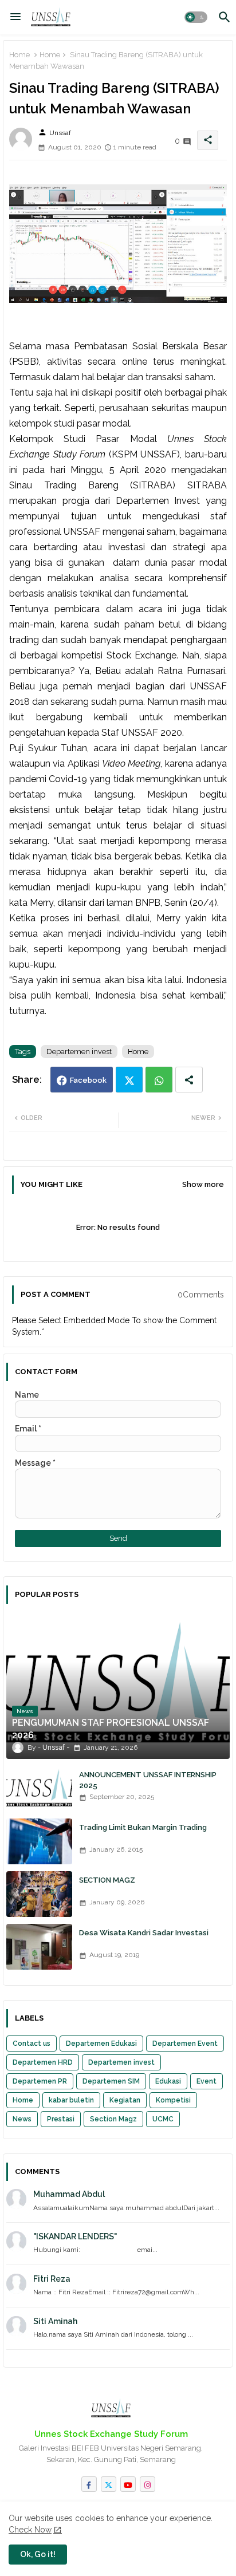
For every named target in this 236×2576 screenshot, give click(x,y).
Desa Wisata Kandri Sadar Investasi (144, 1933)
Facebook (88, 1080)
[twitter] (109, 2484)
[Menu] (15, 17)
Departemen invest (79, 1052)
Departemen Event (185, 2044)
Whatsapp (159, 1080)
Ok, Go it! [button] (38, 2554)
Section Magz (113, 2119)
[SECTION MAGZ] (39, 1894)
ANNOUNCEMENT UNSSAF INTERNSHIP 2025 (148, 1780)
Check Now (30, 2530)
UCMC (163, 2119)
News (22, 2119)
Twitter (129, 1080)
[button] (196, 17)
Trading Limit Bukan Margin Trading (143, 1827)
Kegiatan (125, 2100)
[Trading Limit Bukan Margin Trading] (39, 1841)
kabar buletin (71, 2100)
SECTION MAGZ (107, 1880)
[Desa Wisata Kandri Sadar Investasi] (39, 1947)
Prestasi (61, 2119)
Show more (203, 1184)
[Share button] (189, 1080)
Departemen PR (40, 2081)
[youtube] (128, 2484)
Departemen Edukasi (101, 2044)
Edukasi (168, 2081)
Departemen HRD (43, 2062)
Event (206, 2081)
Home (19, 55)
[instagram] (147, 2484)
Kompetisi (173, 2100)
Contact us (32, 2044)
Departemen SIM (111, 2081)
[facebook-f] (89, 2484)
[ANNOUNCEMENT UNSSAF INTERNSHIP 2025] (39, 1789)
